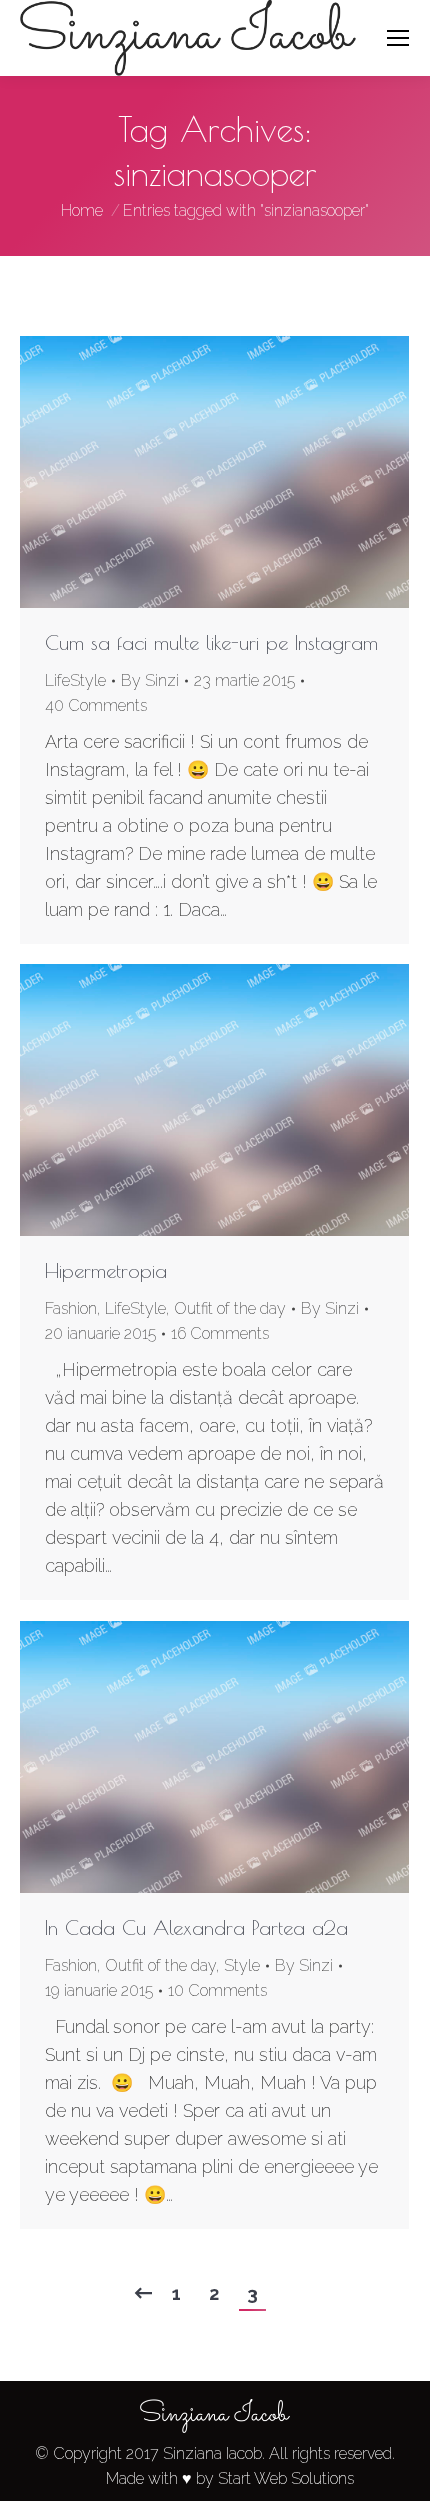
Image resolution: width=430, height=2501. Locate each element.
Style (242, 1965)
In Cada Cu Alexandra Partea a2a (196, 1927)
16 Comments (220, 1333)
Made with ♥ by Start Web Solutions (230, 2478)
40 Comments (96, 705)
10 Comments (217, 1990)
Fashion (71, 1308)
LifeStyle (75, 680)
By (150, 680)
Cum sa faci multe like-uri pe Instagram (211, 642)
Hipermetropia (106, 1270)
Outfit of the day (230, 1308)
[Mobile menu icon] (398, 38)
